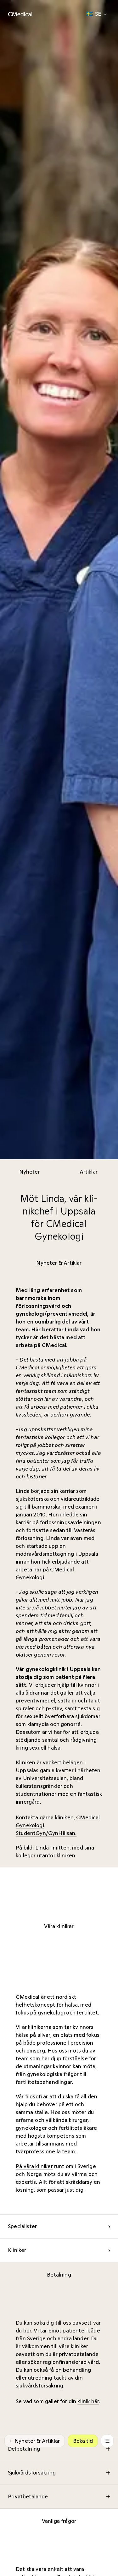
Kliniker (59, 2250)
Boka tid (83, 2441)
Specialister (59, 2226)
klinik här (88, 2401)
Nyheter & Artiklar (35, 2441)
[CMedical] (20, 14)
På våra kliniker (34, 2166)
